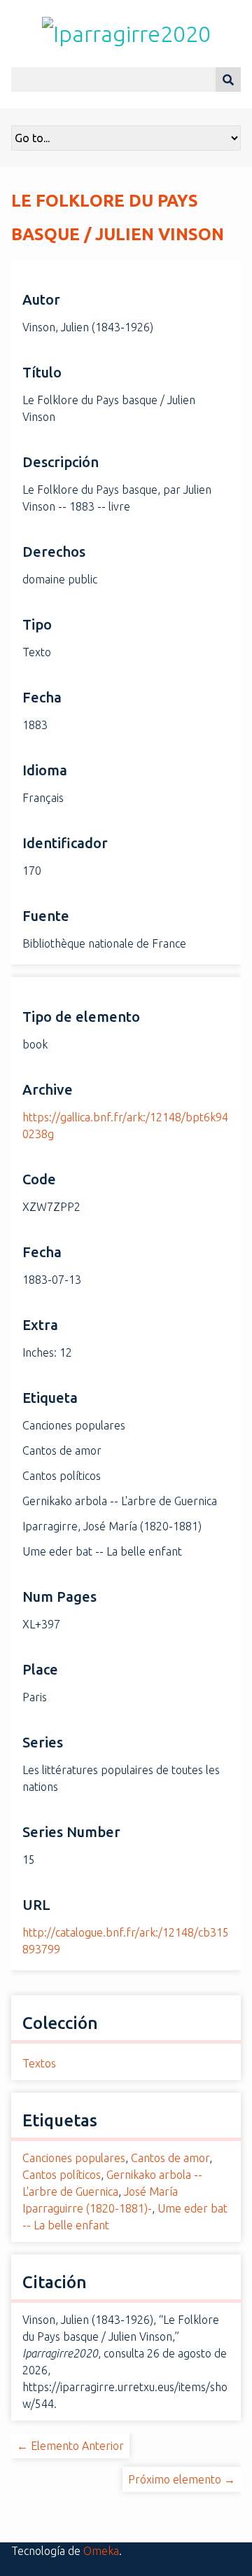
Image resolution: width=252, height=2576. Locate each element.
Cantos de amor (170, 2158)
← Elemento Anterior (70, 2446)
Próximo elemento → (182, 2479)
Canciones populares (74, 2158)
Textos (39, 2063)
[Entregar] (228, 79)
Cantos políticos (62, 2175)
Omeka (101, 2551)
